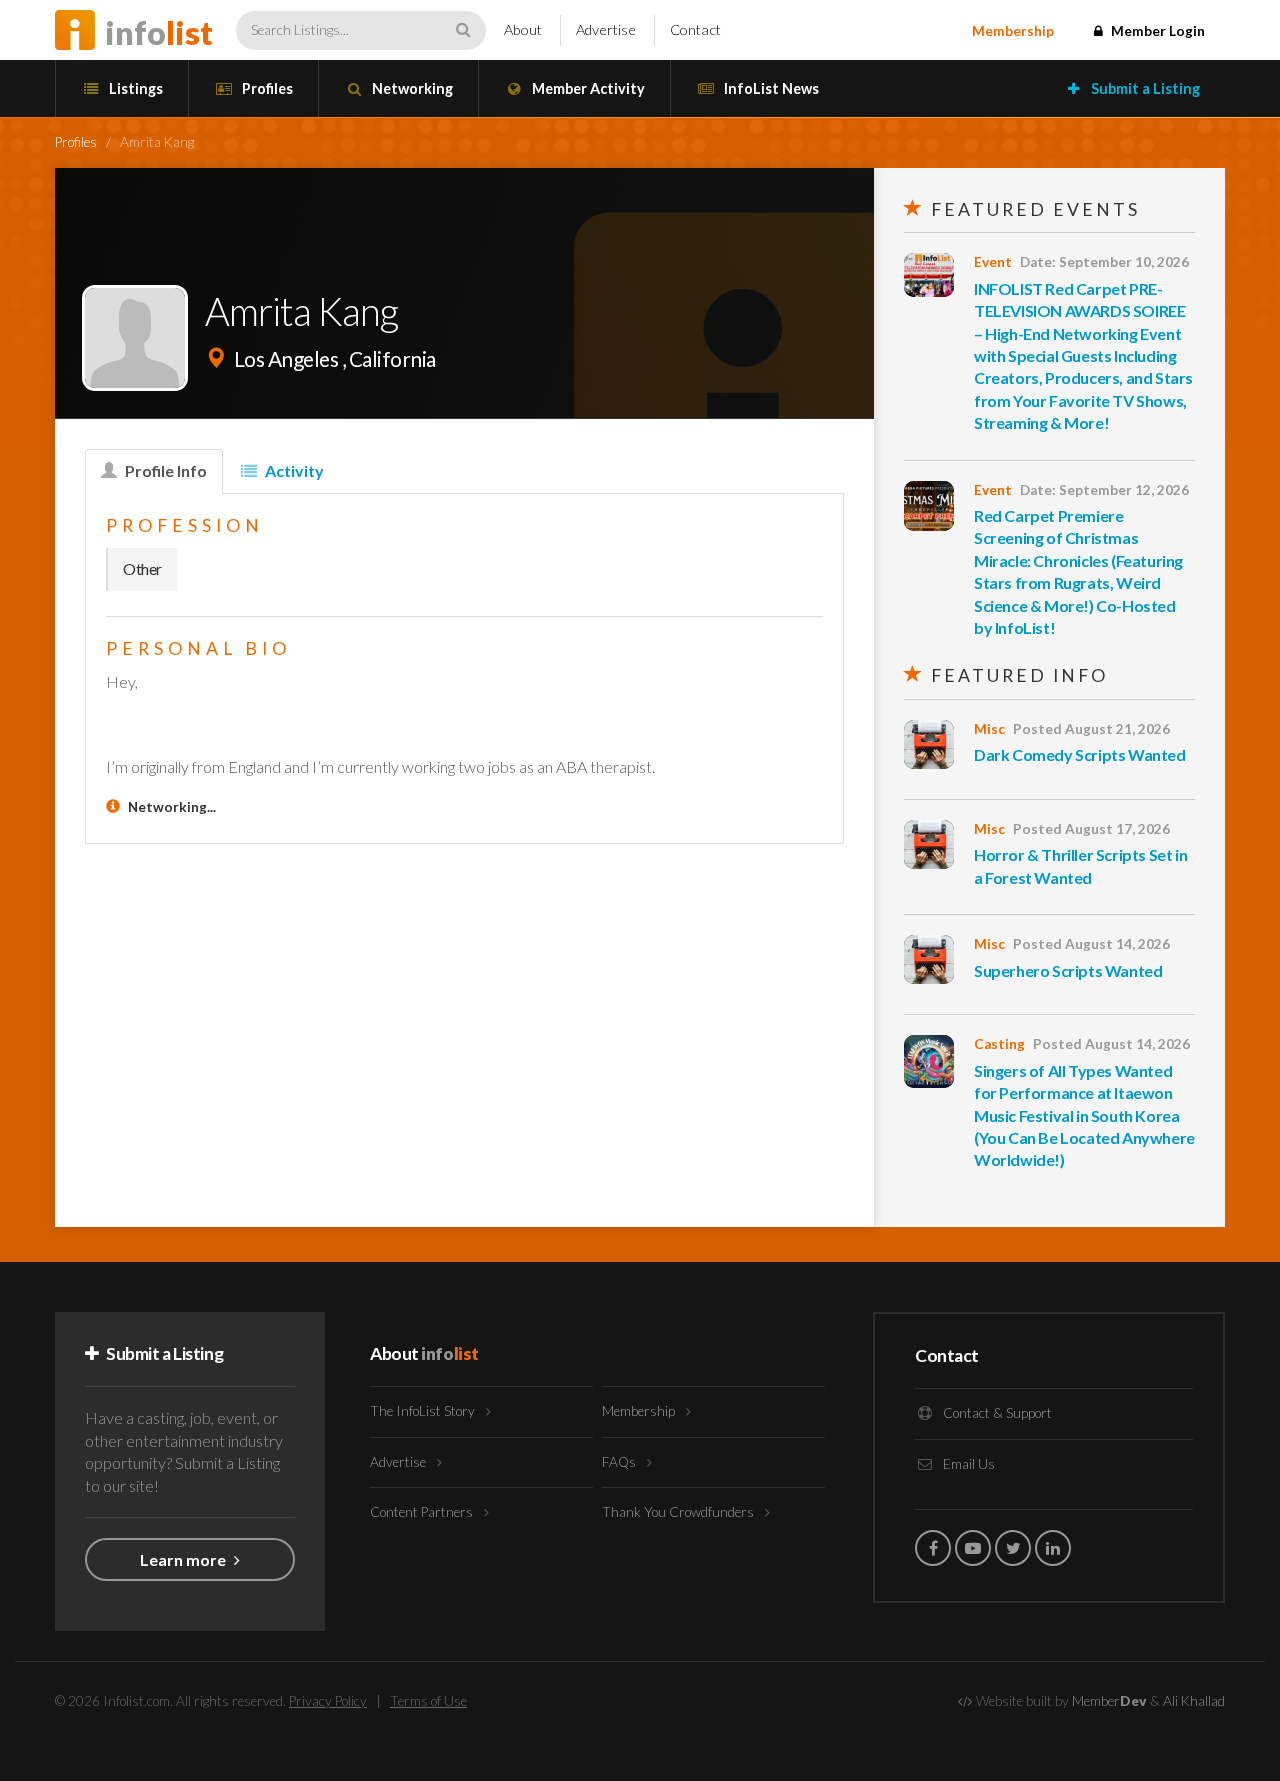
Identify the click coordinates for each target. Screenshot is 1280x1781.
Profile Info (164, 470)
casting (999, 1044)
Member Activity (587, 88)
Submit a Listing (1144, 88)
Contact (695, 29)
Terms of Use (428, 1701)
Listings (134, 88)
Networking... (172, 807)
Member (1109, 1701)
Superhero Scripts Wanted (1068, 970)
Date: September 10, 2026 (1104, 262)
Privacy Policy (328, 1701)
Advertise (606, 29)
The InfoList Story (424, 1411)
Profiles (266, 88)
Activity (293, 470)
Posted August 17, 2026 (1091, 829)
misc (989, 729)
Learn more (184, 1559)
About (523, 29)
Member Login (1156, 31)
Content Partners (423, 1512)
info (159, 32)
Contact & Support (996, 1413)
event (993, 262)
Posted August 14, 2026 (1091, 944)
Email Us (967, 1464)
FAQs (620, 1462)
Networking (411, 88)
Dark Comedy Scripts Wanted (1080, 754)
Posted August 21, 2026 (1091, 729)
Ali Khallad (1194, 1701)
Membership (1013, 31)
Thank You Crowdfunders (679, 1512)
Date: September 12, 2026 (1104, 490)
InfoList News (770, 88)
